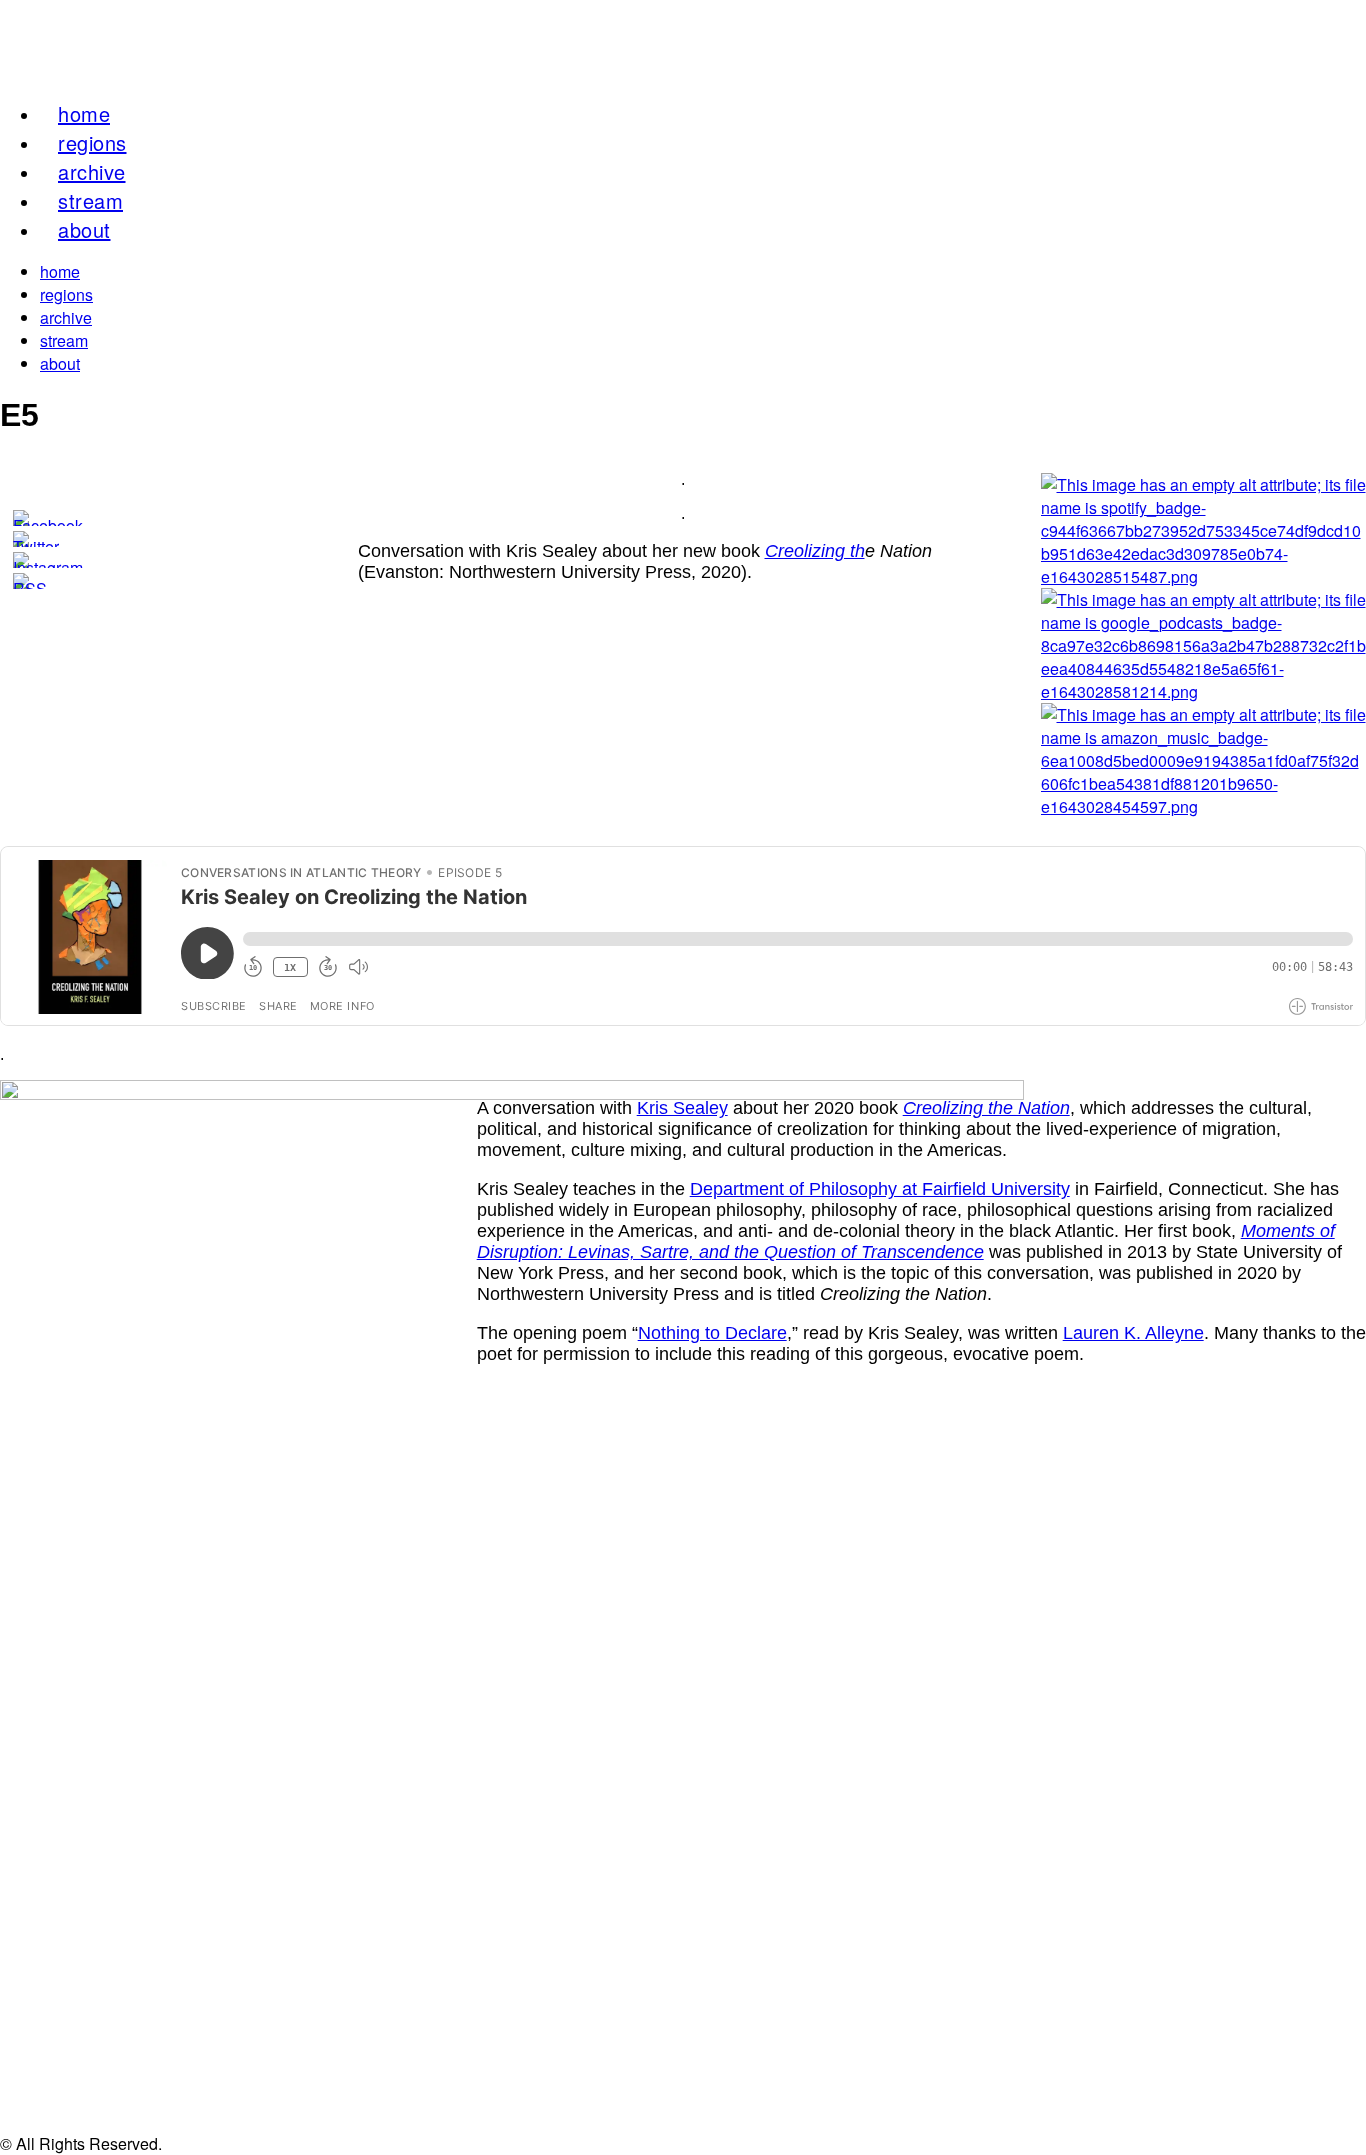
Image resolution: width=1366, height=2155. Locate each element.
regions (66, 294)
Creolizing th (815, 551)
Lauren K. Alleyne (1133, 1333)
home (60, 271)
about (84, 229)
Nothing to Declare (712, 1333)
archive (66, 317)
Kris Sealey (682, 1108)
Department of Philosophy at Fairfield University (880, 1189)
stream (64, 340)
